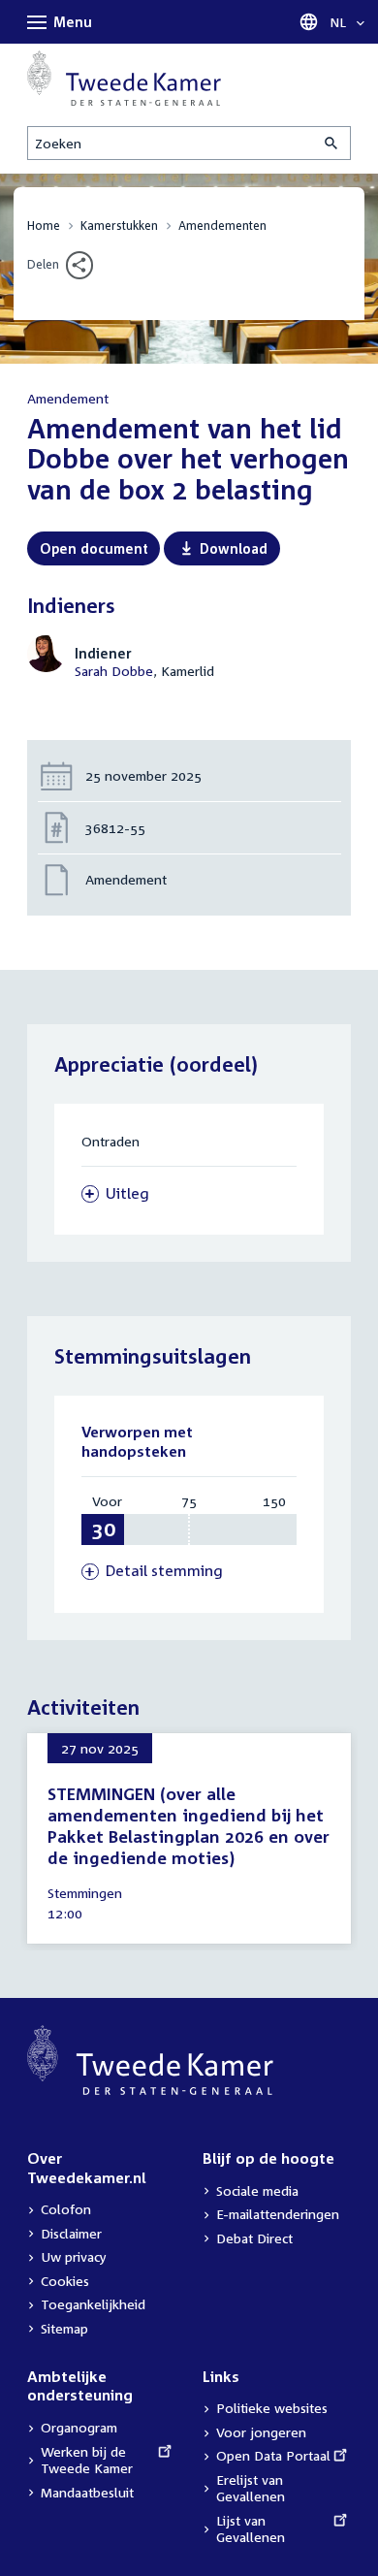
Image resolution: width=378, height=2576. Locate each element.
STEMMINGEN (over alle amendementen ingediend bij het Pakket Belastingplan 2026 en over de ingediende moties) (189, 1826)
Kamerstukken (119, 225)
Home (44, 225)
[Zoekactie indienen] (332, 143)
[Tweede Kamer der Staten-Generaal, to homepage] (124, 78)
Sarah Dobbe (114, 671)
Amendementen (222, 225)
